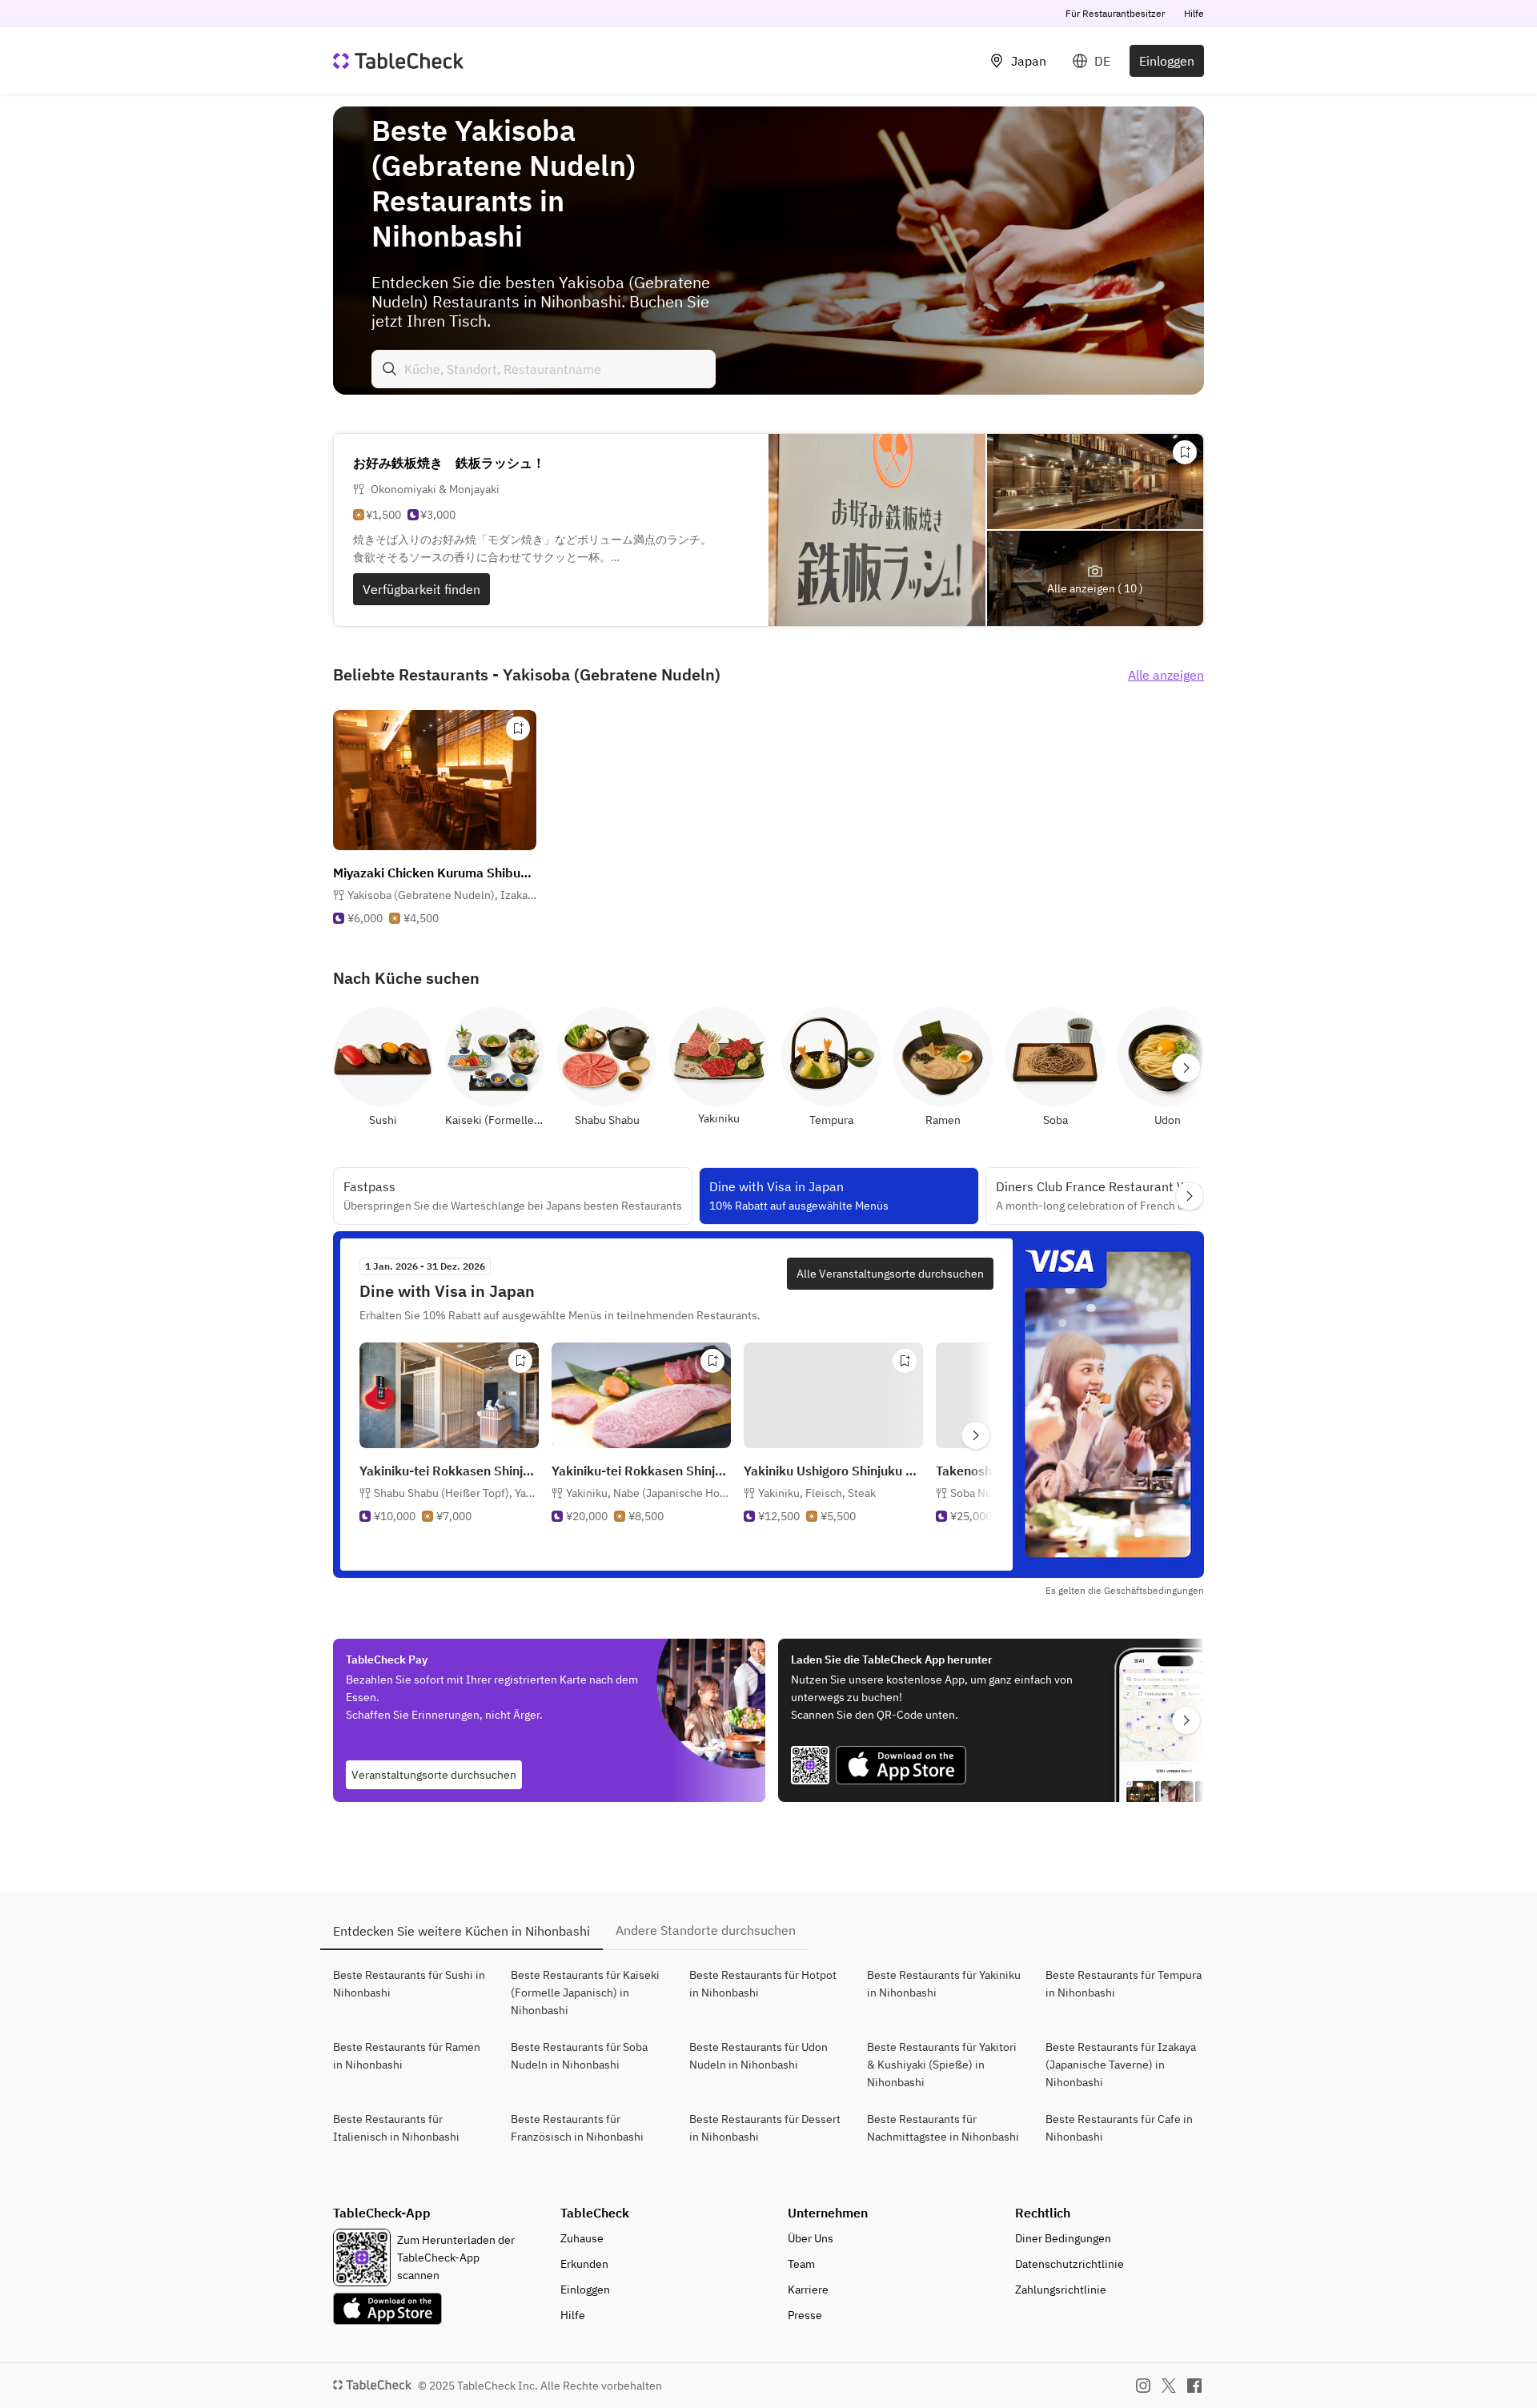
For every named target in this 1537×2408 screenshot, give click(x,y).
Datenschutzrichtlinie (1069, 2264)
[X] (1169, 2386)
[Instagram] (1143, 2386)
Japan (1029, 61)
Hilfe (1194, 13)
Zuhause (582, 2238)
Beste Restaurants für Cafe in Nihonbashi (1119, 2128)
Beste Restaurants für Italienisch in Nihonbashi (396, 2128)
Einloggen (1167, 61)
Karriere (808, 2290)
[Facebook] (1194, 2386)
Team (801, 2264)
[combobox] (544, 369)
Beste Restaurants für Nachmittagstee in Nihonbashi (943, 2128)
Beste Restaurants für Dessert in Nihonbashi (765, 2128)
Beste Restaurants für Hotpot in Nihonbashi (763, 1984)
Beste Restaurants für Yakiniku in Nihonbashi (944, 1984)
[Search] (390, 369)
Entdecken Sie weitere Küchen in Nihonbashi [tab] (462, 1931)
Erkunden (584, 2264)
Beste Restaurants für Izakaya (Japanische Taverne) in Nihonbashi (1121, 2065)
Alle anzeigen (1166, 675)
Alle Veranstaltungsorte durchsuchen (890, 1274)
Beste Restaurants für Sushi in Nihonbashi (409, 1984)
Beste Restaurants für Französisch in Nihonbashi (577, 2128)
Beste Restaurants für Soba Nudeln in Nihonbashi (579, 2056)
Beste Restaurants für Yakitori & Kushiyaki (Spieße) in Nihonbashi (942, 2065)
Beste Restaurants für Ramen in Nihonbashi (407, 2056)
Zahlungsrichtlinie (1061, 2290)
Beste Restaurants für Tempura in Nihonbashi (1124, 1984)
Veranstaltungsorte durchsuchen (434, 1775)
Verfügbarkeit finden (421, 589)
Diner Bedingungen (1063, 2238)
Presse (805, 2315)
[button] (442, 895)
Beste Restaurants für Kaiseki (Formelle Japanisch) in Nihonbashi (585, 1993)
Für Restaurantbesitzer (1115, 13)
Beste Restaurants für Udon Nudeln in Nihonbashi (758, 2056)
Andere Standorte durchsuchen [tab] (706, 1930)
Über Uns (811, 2238)
